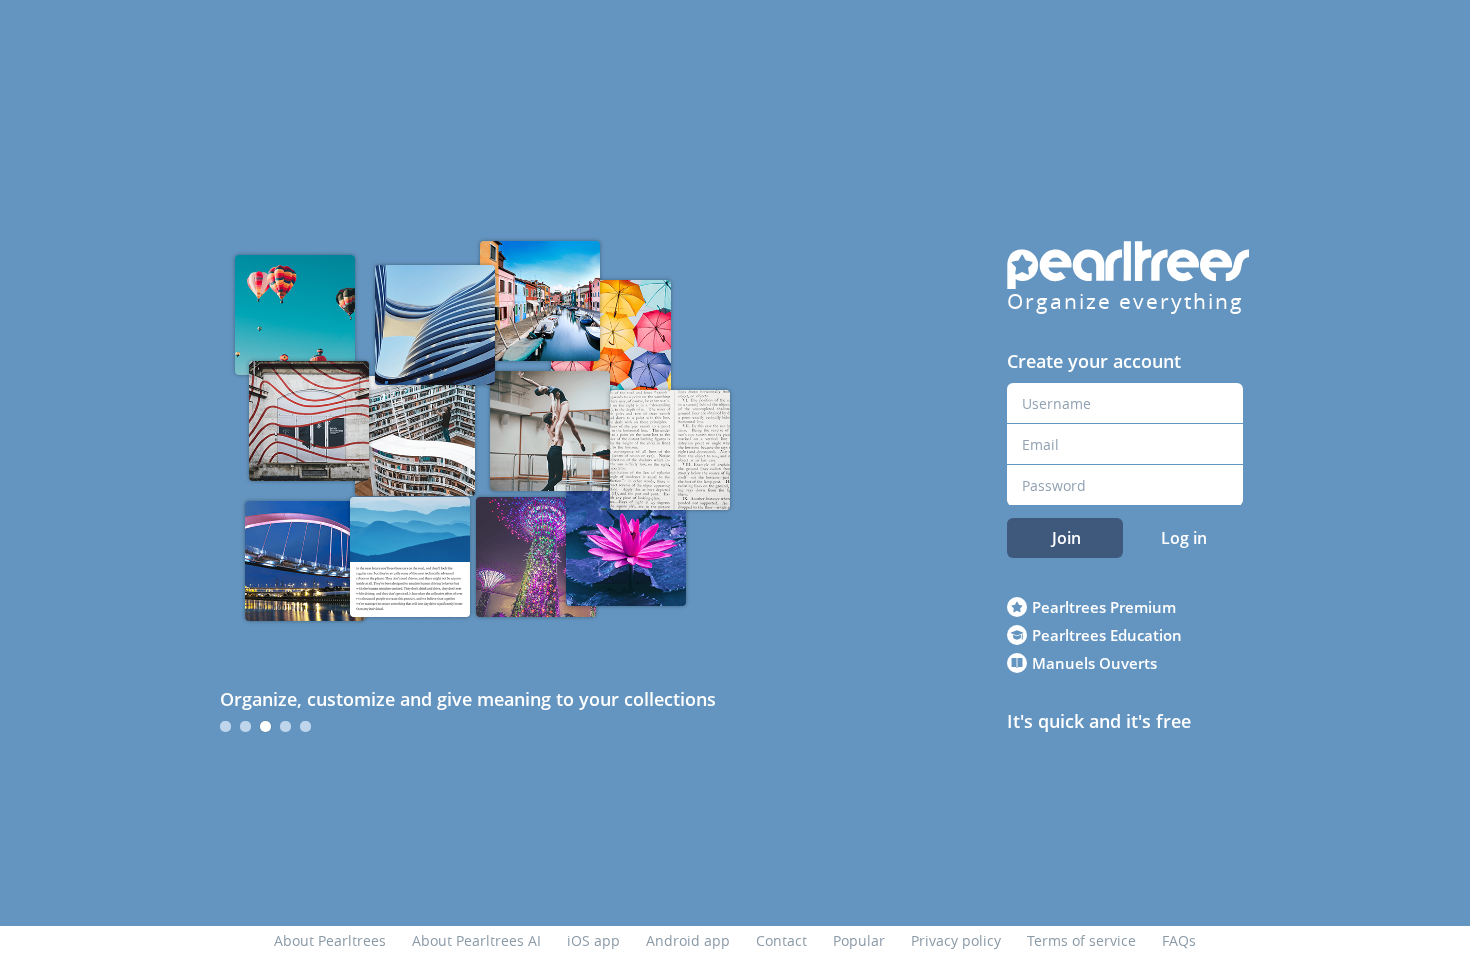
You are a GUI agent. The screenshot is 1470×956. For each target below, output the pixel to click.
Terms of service (1081, 940)
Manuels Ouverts (1094, 663)
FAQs (1179, 940)
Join (1066, 538)
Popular (859, 940)
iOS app (593, 940)
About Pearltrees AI (476, 940)
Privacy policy (956, 940)
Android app (688, 940)
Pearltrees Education (1107, 635)
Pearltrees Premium (1104, 607)
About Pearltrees (330, 940)
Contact (781, 940)
